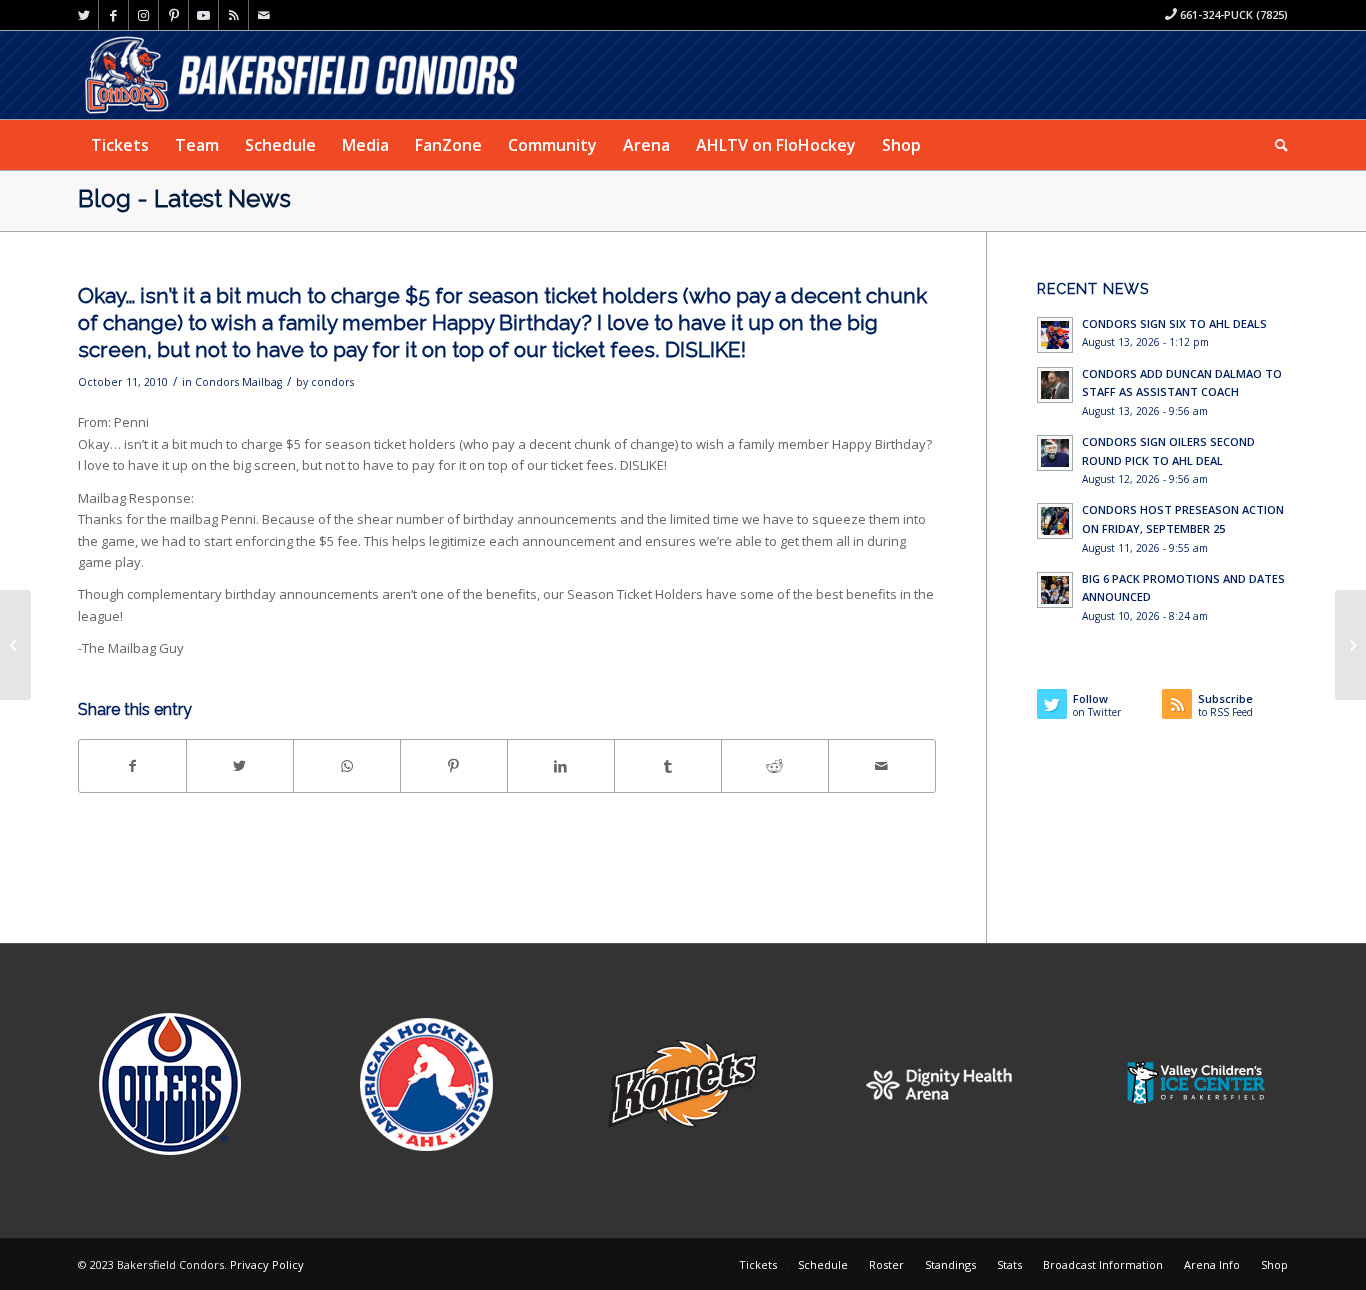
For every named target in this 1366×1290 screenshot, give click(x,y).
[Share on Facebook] (132, 766)
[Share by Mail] (882, 766)
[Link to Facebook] (113, 15)
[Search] (1275, 145)
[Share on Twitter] (240, 766)
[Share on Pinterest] (454, 766)
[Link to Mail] (264, 15)
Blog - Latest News (184, 198)
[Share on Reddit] (775, 766)
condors (332, 382)
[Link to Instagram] (143, 15)
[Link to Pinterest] (173, 15)
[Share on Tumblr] (668, 766)
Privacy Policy (267, 1264)
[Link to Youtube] (203, 15)
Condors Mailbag (238, 382)
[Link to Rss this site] (233, 15)
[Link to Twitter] (83, 15)
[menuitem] (120, 145)
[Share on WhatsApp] (347, 766)
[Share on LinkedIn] (561, 766)
